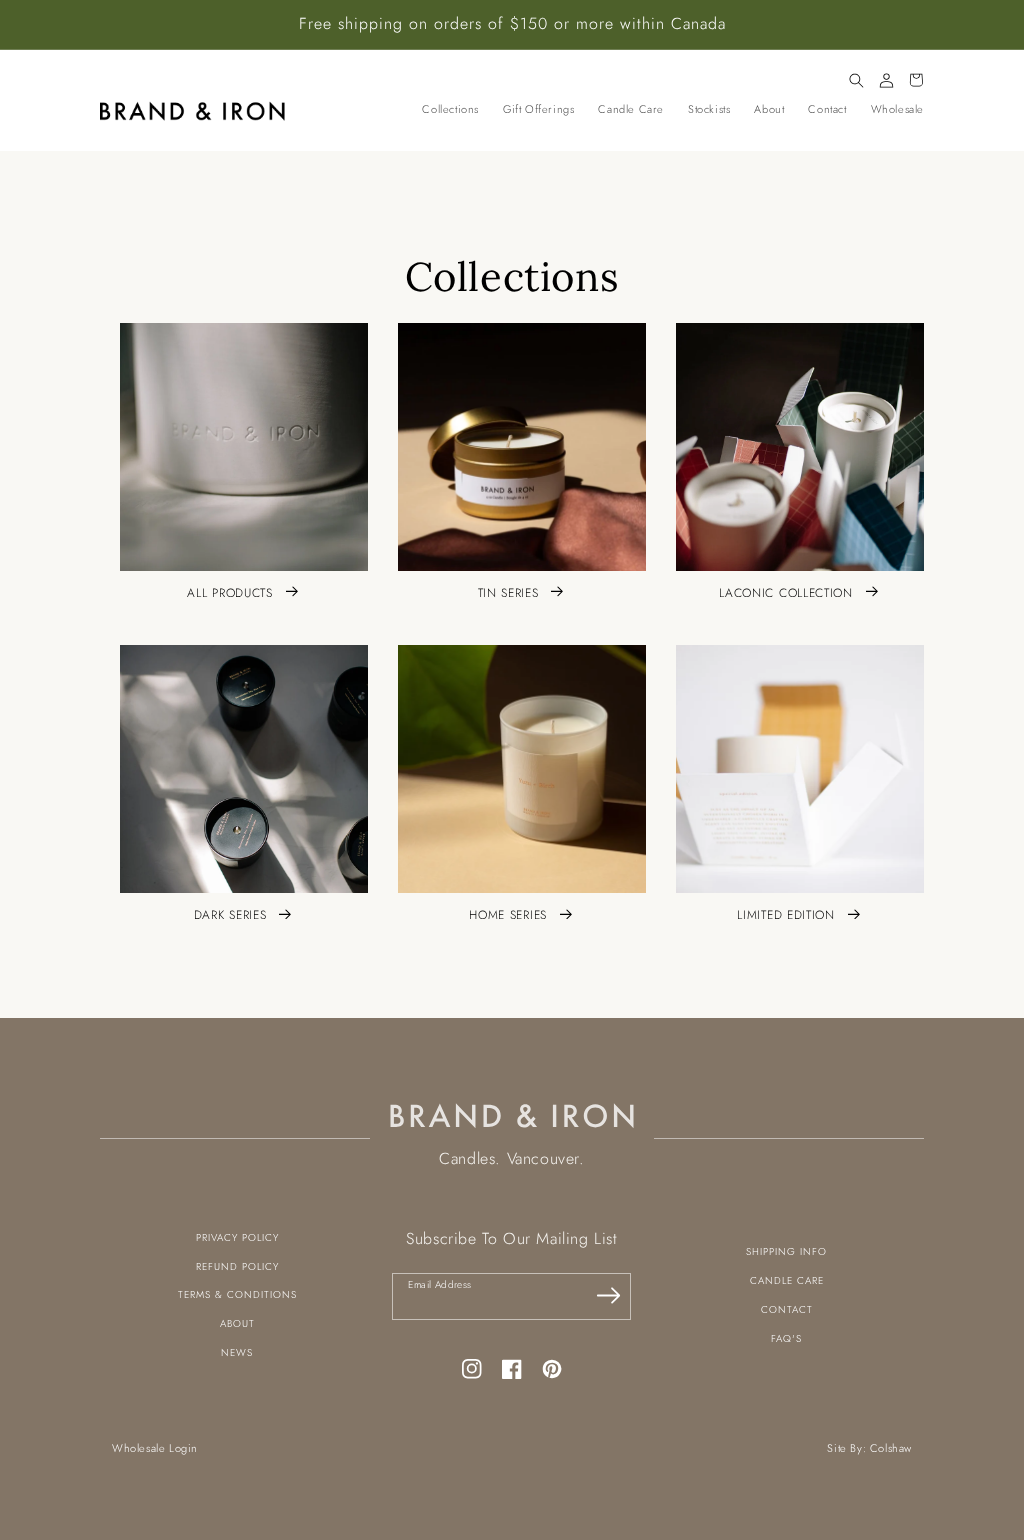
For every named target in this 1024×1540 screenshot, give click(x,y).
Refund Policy (237, 1266)
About (237, 1323)
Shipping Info (786, 1251)
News (237, 1352)
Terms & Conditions (237, 1294)
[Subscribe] (608, 1296)
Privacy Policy (237, 1237)
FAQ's (786, 1338)
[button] (856, 80)
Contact (787, 1309)
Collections (450, 109)
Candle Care (787, 1280)
